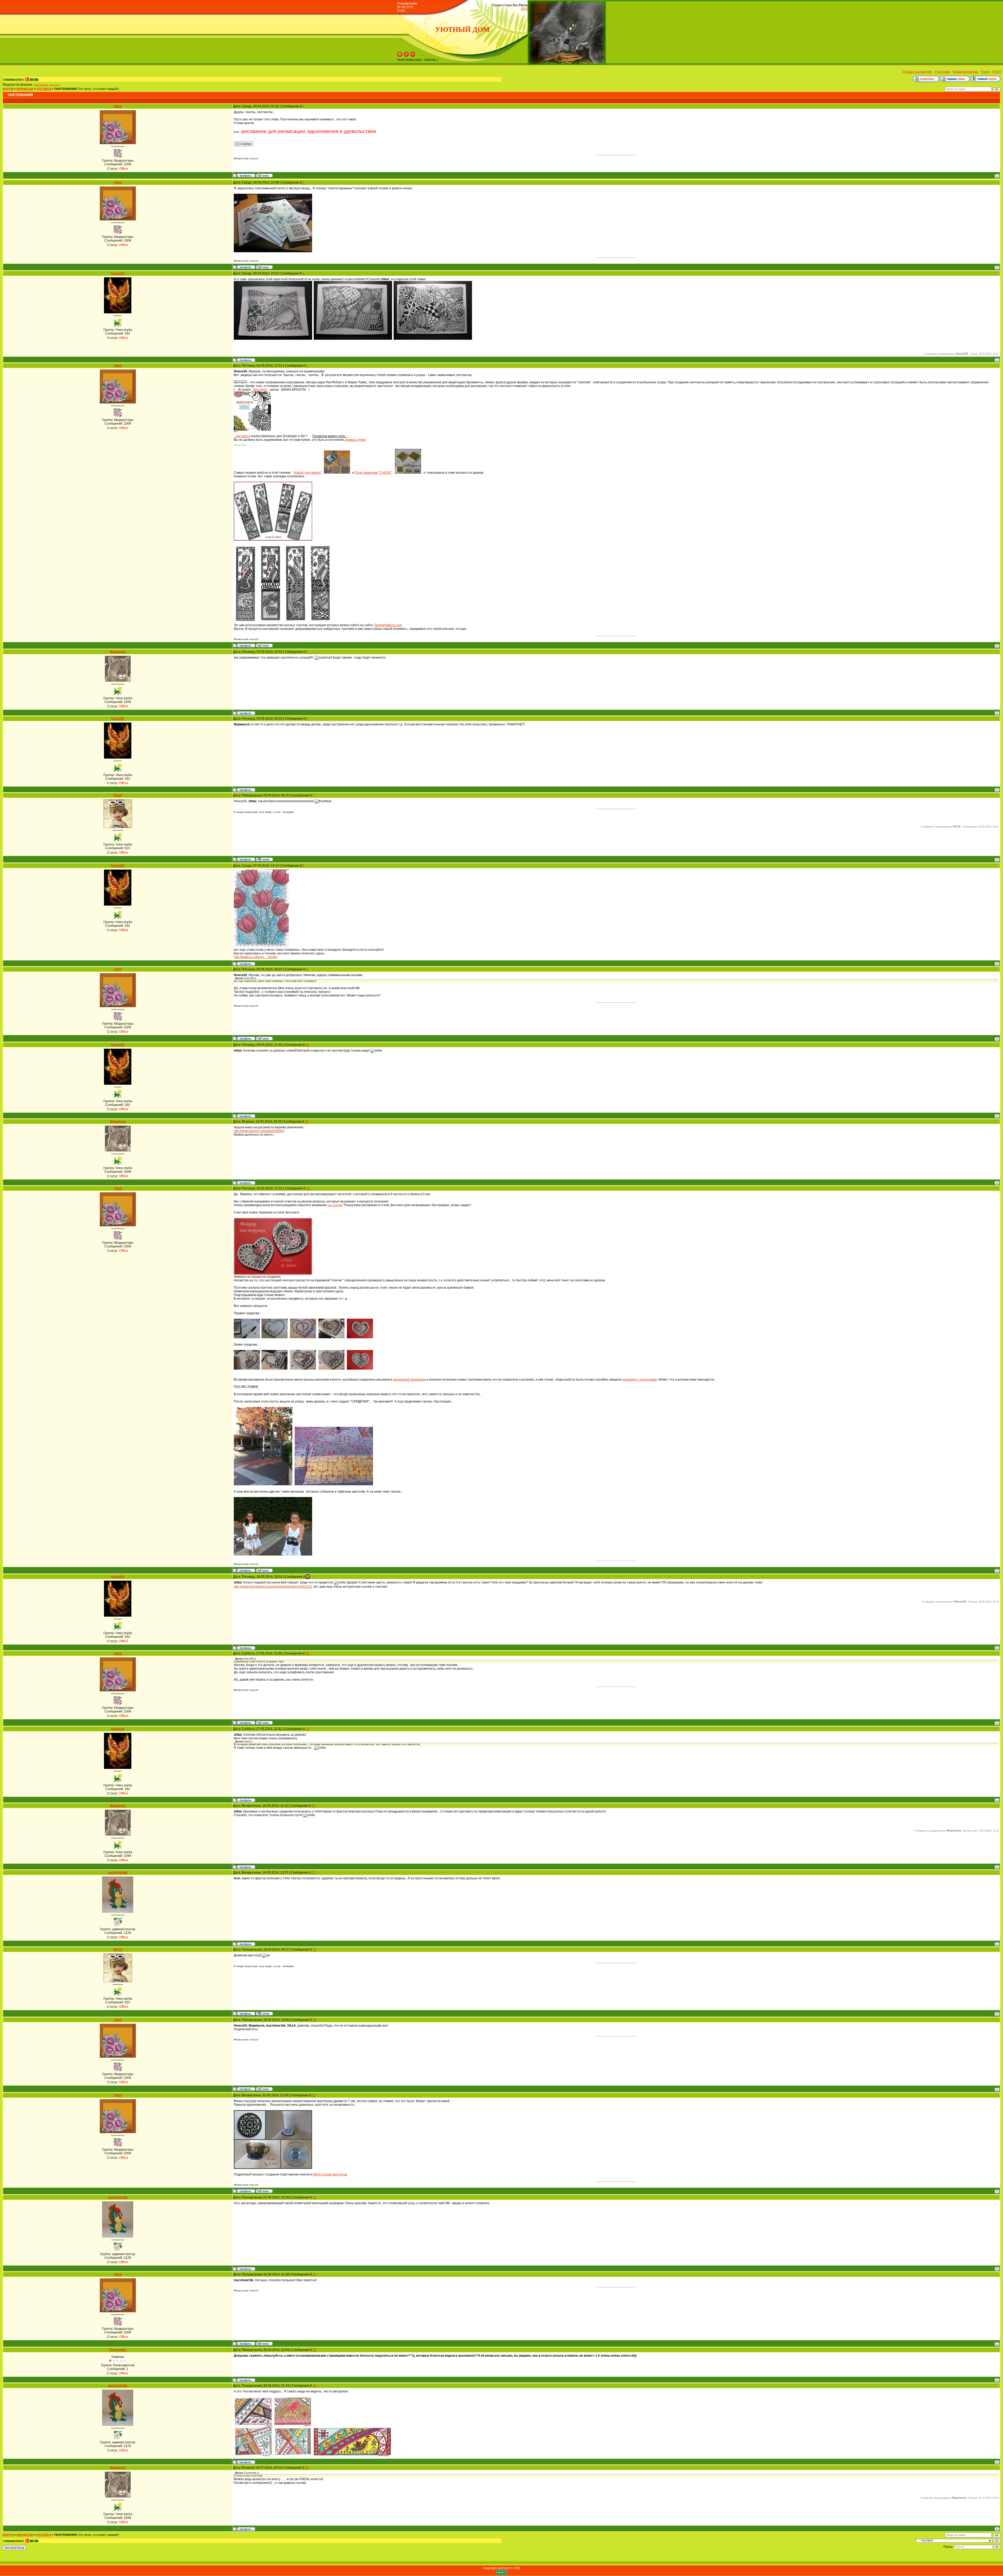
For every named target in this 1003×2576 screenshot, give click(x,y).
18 (314, 1950)
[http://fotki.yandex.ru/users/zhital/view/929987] (408, 473)
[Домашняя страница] (264, 175)
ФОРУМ (8, 89)
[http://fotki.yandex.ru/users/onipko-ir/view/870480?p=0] (252, 430)
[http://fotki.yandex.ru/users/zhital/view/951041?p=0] (360, 1337)
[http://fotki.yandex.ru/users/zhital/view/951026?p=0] (331, 1337)
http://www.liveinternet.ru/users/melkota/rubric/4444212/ (273, 1587)
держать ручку (355, 440)
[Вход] (413, 56)
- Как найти (242, 436)
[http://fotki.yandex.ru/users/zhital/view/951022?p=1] (275, 1337)
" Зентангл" (260, 390)
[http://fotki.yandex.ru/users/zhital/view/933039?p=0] (295, 621)
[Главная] (400, 56)
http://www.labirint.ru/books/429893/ (259, 1131)
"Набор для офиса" (307, 473)
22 (314, 2274)
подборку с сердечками (640, 1380)
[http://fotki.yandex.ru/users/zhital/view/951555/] (273, 1554)
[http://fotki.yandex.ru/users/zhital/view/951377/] (273, 1274)
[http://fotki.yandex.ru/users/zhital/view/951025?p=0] (303, 1337)
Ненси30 (118, 273)
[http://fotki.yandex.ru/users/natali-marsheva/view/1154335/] (273, 2455)
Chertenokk (118, 2350)
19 (314, 2020)
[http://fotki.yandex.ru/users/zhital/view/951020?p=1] (247, 1337)
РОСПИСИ (44, 89)
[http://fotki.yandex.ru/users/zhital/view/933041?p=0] (245, 621)
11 (307, 1122)
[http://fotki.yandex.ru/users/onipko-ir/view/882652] (261, 947)
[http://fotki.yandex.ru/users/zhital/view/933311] (273, 251)
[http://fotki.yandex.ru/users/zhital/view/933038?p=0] (320, 621)
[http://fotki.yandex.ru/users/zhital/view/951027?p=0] (247, 1369)
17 (314, 1873)
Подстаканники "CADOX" (373, 473)
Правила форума (965, 72)
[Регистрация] (406, 56)
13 (308, 1577)
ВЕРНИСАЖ (25, 89)
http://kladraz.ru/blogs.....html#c (256, 957)
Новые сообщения (918, 72)
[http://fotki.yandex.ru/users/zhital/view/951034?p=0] (303, 1369)
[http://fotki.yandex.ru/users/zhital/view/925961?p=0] (337, 473)
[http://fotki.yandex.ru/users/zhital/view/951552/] (263, 1484)
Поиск (985, 72)
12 (308, 1188)
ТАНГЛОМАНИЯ (65, 89)
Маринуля (118, 652)
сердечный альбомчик (409, 1380)
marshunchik (41, 85)
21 (314, 2197)
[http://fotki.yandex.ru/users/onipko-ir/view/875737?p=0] (433, 339)
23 (314, 2350)
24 (314, 2386)
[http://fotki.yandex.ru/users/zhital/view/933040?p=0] (271, 621)
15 (307, 1729)
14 (307, 1653)
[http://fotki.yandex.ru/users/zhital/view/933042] (273, 539)
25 (307, 2468)
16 (313, 1806)
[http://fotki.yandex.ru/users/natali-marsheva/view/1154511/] (352, 2455)
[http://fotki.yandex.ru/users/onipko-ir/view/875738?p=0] (353, 339)
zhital (118, 106)
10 (307, 1045)
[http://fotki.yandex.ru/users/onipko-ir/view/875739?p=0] (273, 339)
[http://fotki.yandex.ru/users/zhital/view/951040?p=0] (360, 1369)
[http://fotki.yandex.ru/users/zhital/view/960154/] (273, 2168)
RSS (524, 9)
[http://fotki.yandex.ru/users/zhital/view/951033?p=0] (275, 1369)
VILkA (118, 795)
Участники (942, 72)
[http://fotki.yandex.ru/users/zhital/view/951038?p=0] (331, 1369)
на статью (335, 1205)
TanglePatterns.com (388, 625)
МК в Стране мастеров (330, 2174)
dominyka (54, 85)
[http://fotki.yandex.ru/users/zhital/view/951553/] (334, 1484)
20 (314, 2095)
